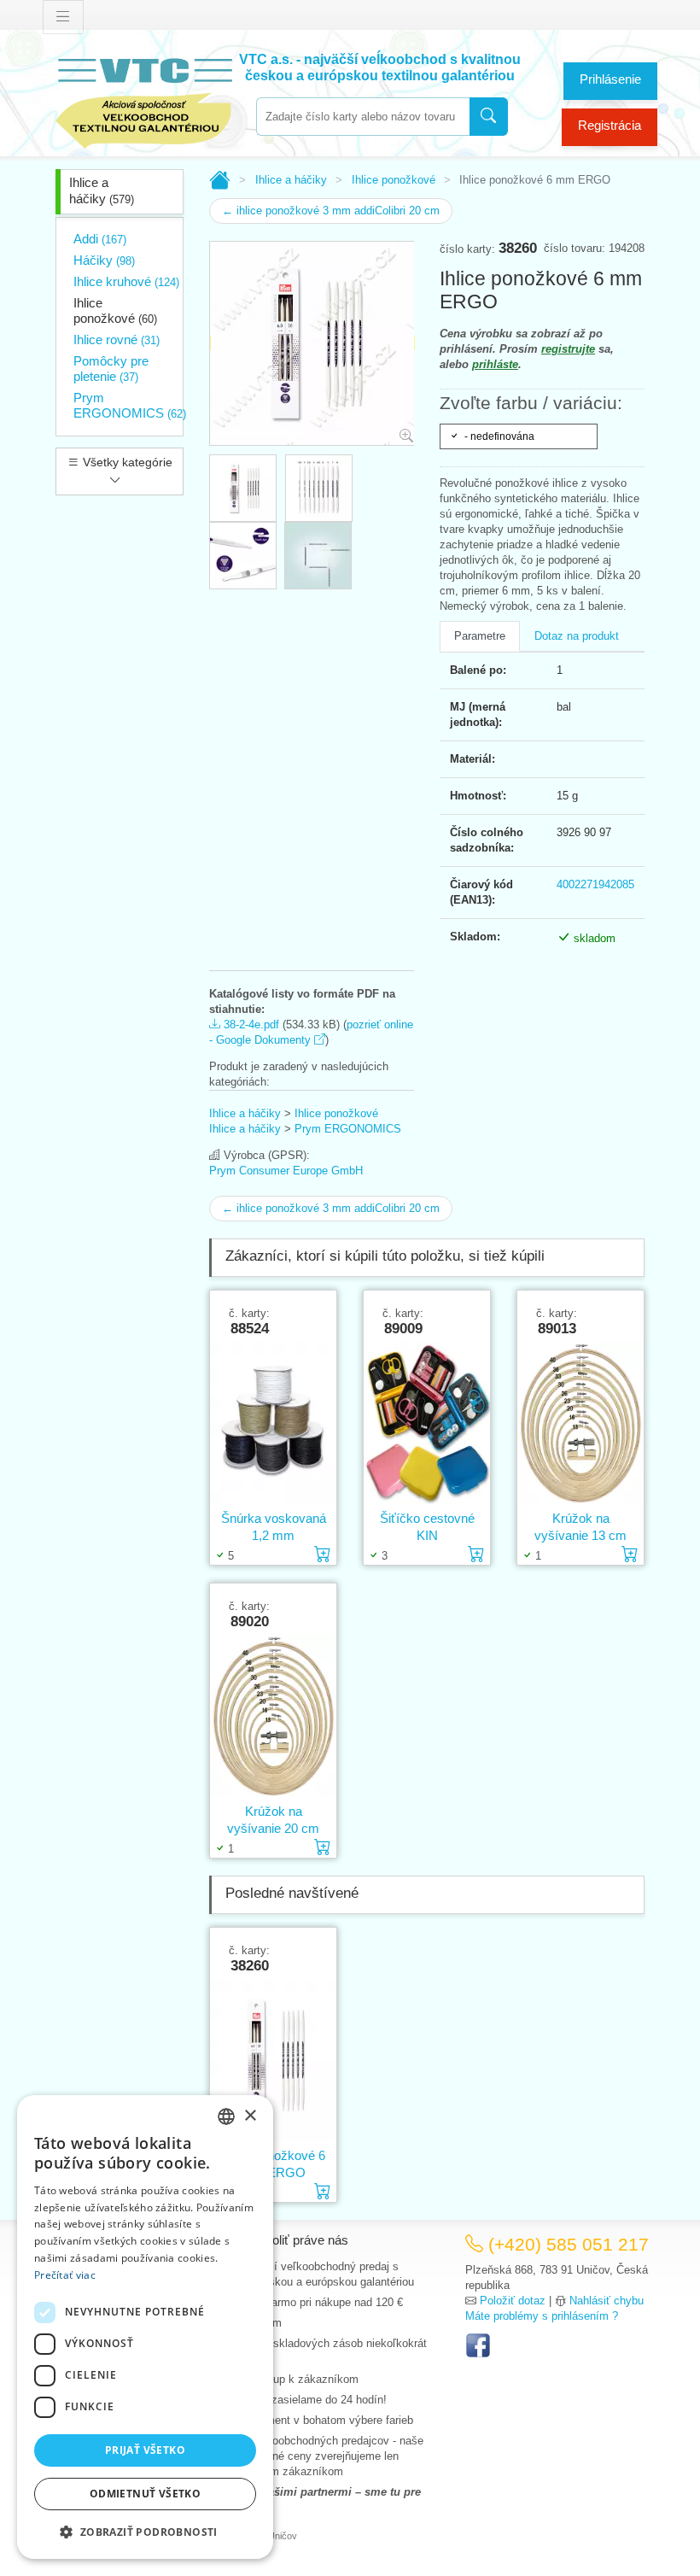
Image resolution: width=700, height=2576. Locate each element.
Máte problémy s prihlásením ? (542, 2316)
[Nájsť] (489, 117)
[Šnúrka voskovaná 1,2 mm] (273, 1423)
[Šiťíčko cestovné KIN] (427, 1423)
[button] (145, 2532)
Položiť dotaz (513, 2301)
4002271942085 (595, 884)
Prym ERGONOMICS (130, 405)
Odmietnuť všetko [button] (145, 2494)
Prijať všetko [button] (145, 2450)
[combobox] (363, 117)
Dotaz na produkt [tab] (577, 636)
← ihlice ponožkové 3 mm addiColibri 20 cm (331, 211)
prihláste (495, 364)
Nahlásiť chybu (607, 2301)
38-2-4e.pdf (250, 1025)
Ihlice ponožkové (115, 310)
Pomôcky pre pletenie (111, 369)
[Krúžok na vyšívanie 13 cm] (580, 1423)
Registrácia (610, 125)
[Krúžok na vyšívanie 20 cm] (273, 1716)
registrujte (568, 349)
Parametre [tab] (480, 636)
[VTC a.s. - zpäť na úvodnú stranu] (145, 100)
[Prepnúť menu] (63, 17)
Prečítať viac (65, 2275)
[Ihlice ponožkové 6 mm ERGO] (273, 2061)
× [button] (250, 2116)
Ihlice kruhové (126, 281)
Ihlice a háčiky (102, 190)
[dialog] (145, 2327)
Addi (100, 239)
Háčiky (104, 260)
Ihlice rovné (117, 340)
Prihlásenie (610, 79)
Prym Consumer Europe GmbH (286, 1171)
